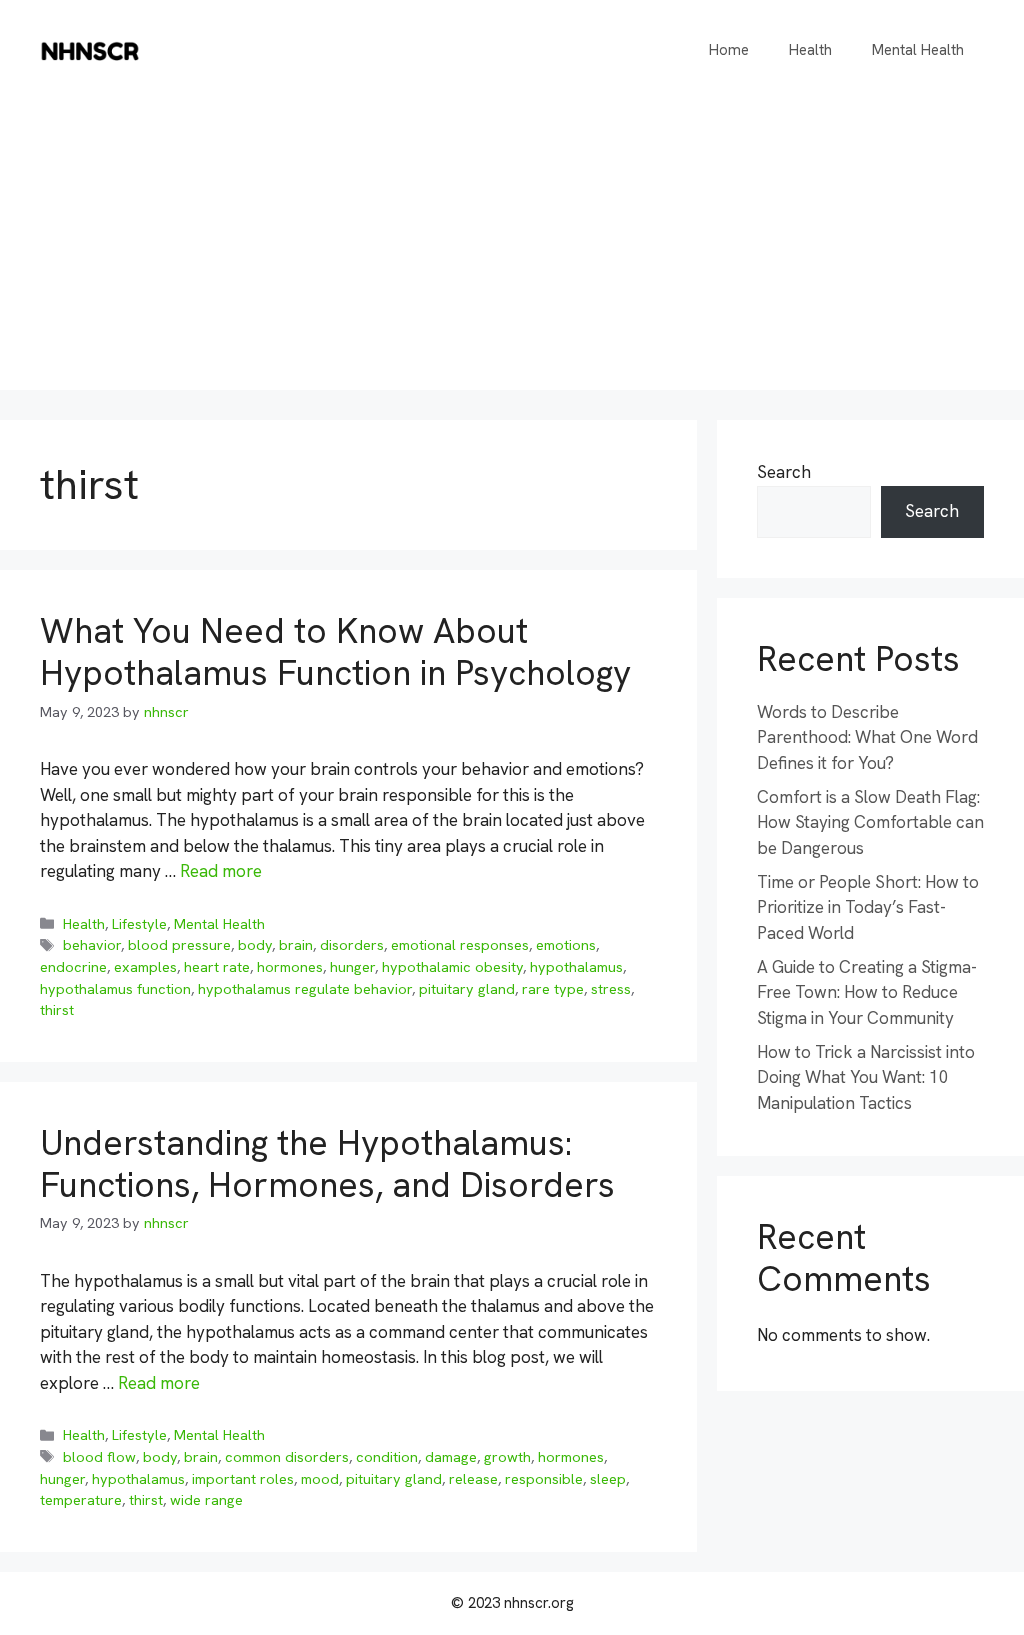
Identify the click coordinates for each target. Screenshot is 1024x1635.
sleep (608, 1479)
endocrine (73, 967)
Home (729, 50)
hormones (290, 967)
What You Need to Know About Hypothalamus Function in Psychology (335, 652)
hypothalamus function (115, 989)
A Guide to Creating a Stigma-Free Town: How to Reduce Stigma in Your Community (867, 992)
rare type (553, 989)
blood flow (99, 1457)
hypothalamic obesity (452, 967)
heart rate (217, 967)
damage (451, 1457)
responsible (544, 1479)
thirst (57, 1010)
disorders (352, 945)
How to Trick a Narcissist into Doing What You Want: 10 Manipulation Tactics (866, 1077)
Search (784, 472)
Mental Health (918, 50)
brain (296, 945)
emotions (566, 945)
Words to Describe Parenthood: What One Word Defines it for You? (867, 737)
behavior (92, 945)
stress (611, 989)
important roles (243, 1479)
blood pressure (179, 945)
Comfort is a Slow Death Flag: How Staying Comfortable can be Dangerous (870, 822)
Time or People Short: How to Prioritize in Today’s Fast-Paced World (868, 907)
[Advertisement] (512, 250)
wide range (206, 1500)
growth (507, 1457)
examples (145, 967)
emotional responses (460, 945)
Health (810, 50)
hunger (352, 967)
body (255, 945)
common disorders (287, 1457)
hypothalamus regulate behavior (305, 989)
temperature (81, 1500)
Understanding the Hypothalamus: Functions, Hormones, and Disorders (327, 1164)
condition (387, 1457)
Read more (221, 871)
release (473, 1479)
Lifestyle (139, 924)
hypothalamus (576, 967)
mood (320, 1479)
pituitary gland (467, 989)
